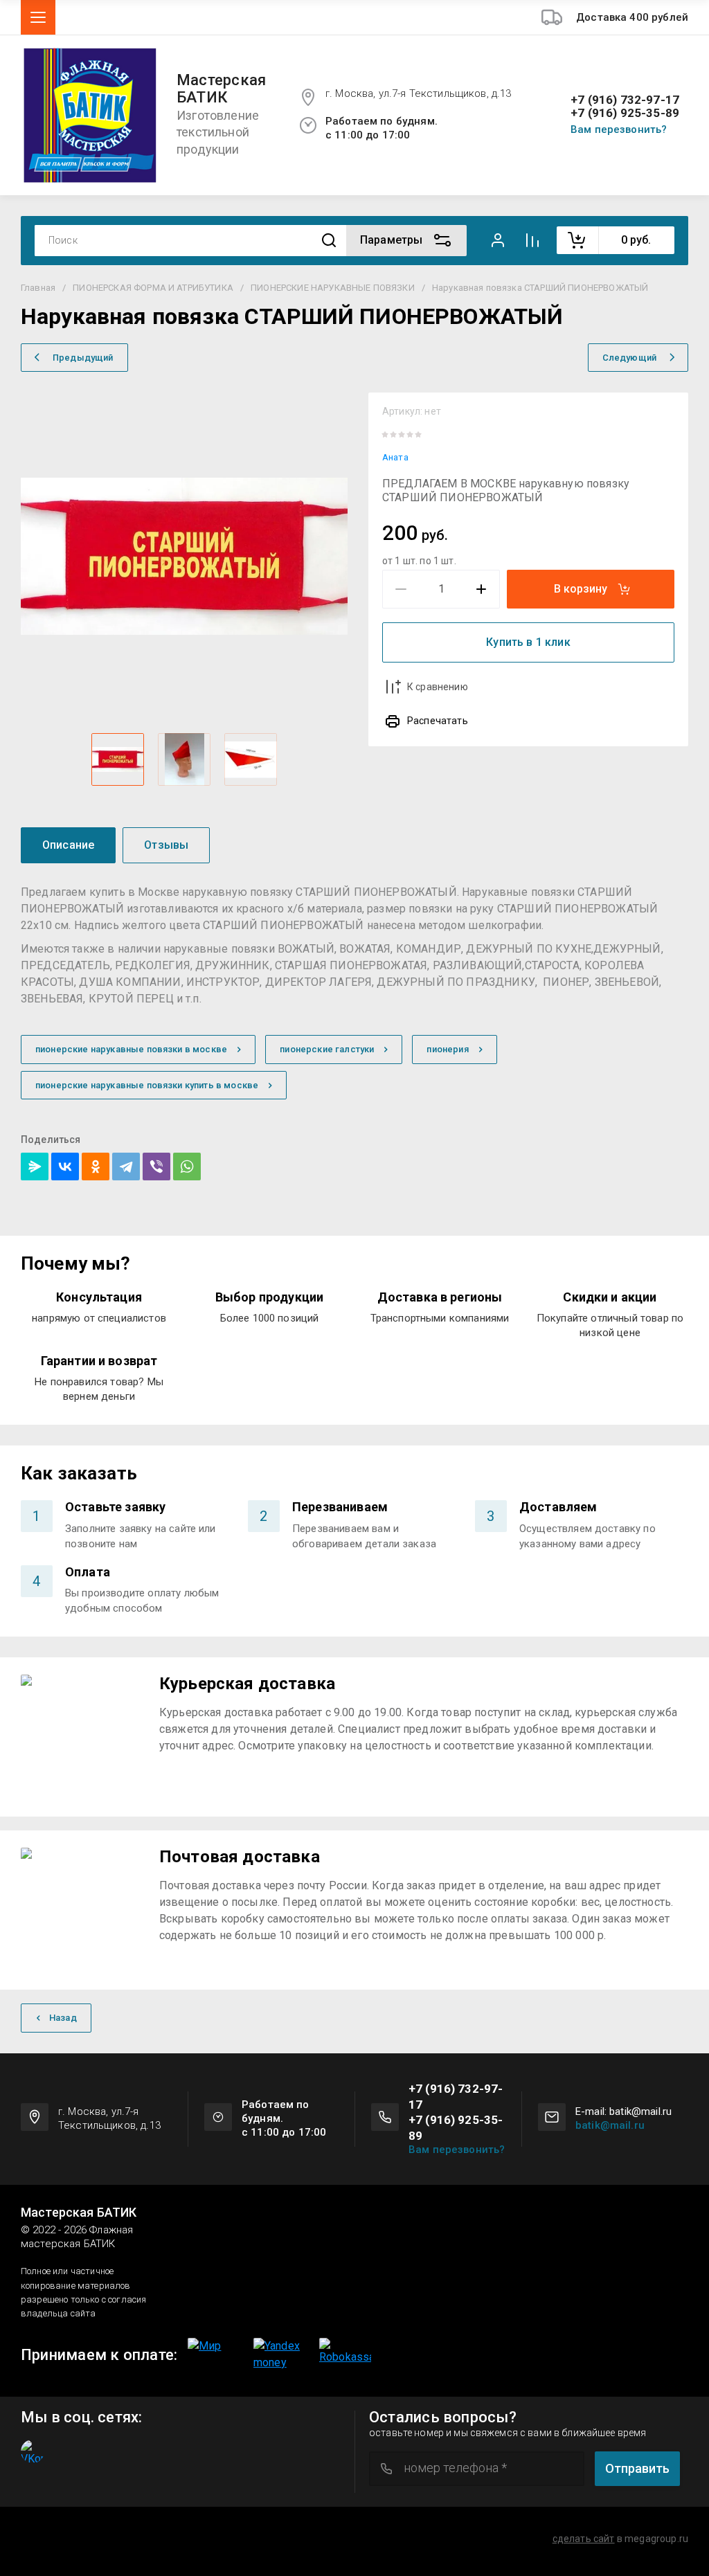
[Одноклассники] (96, 1167)
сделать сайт (584, 2539)
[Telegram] (126, 1167)
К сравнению (438, 687)
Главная (38, 288)
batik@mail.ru (610, 2125)
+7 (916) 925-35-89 (625, 113)
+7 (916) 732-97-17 (625, 100)
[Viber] (156, 1167)
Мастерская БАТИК (221, 89)
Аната (395, 457)
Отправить (637, 2468)
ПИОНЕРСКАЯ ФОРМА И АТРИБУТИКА (153, 288)
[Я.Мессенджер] (35, 1167)
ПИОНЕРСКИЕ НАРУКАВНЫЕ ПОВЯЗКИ (333, 288)
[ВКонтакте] (65, 1167)
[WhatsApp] (187, 1167)
